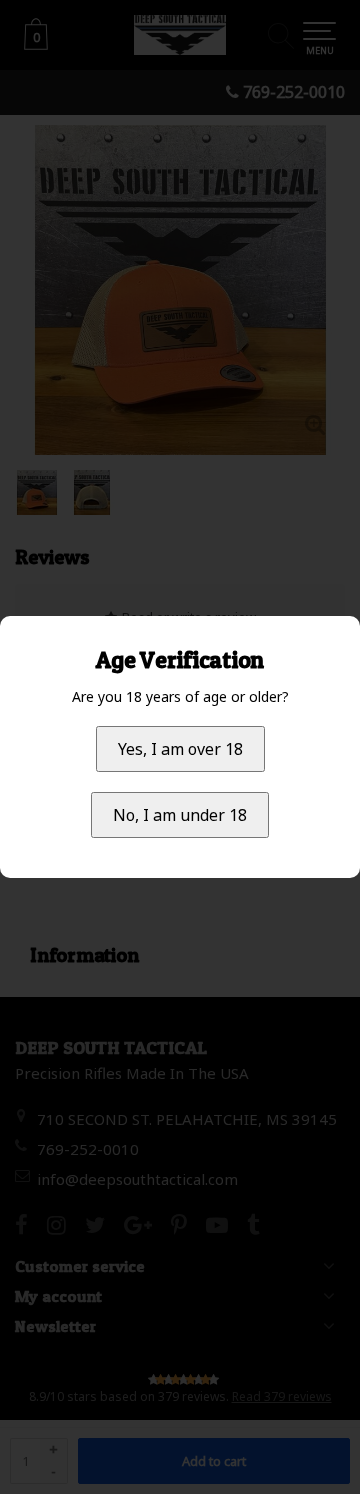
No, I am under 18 (180, 815)
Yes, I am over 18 (180, 749)
